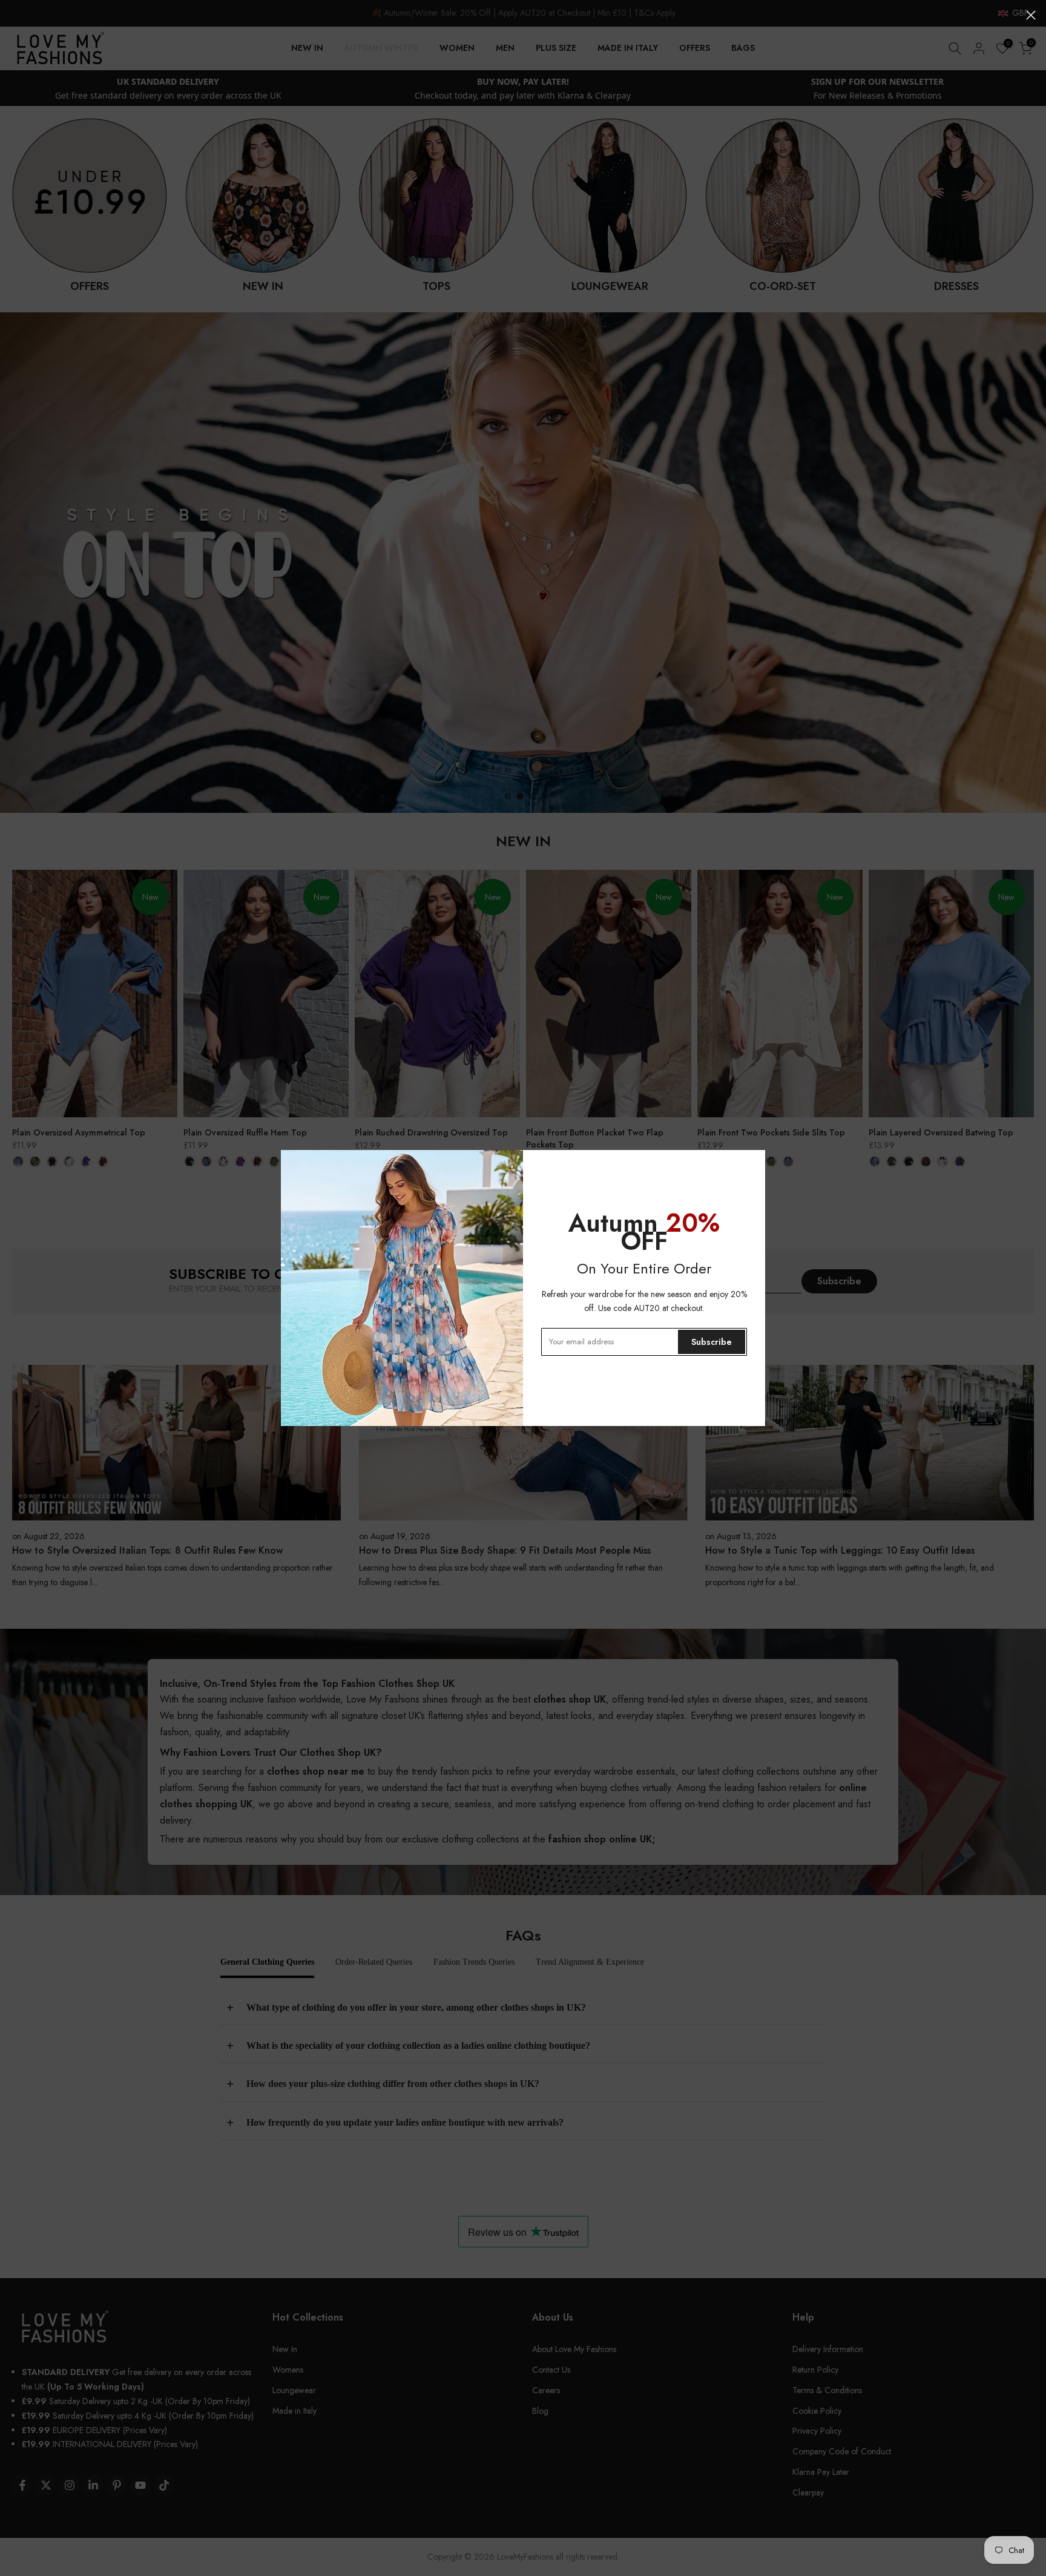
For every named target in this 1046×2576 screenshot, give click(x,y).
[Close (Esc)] (1031, 15)
